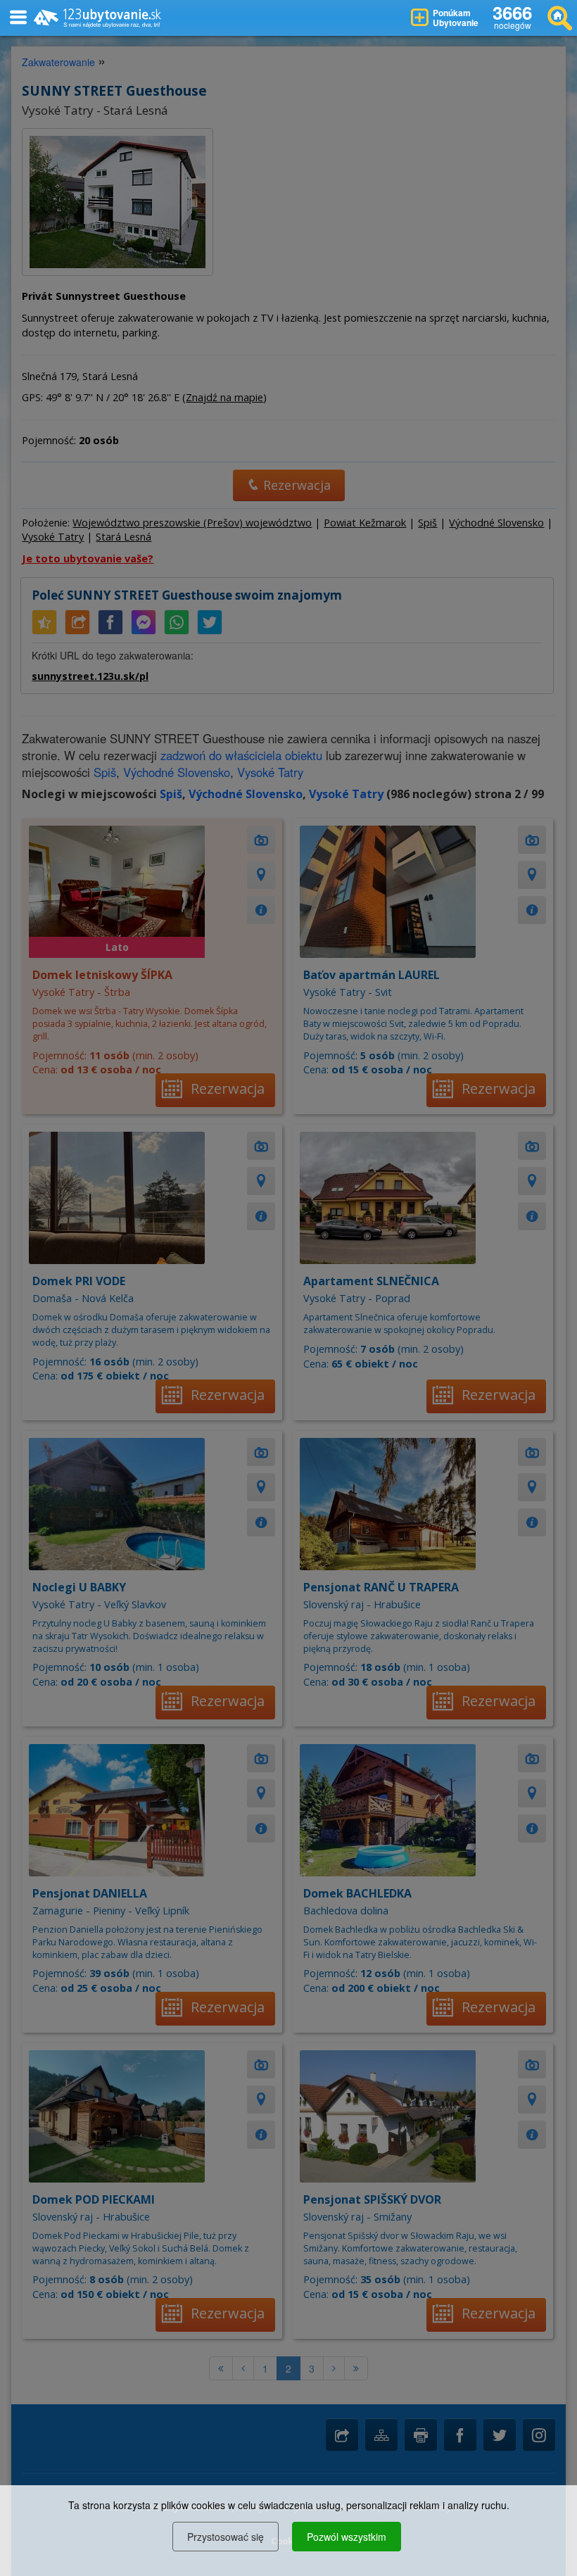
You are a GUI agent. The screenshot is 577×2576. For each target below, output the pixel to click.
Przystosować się (226, 2537)
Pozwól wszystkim (347, 2537)
